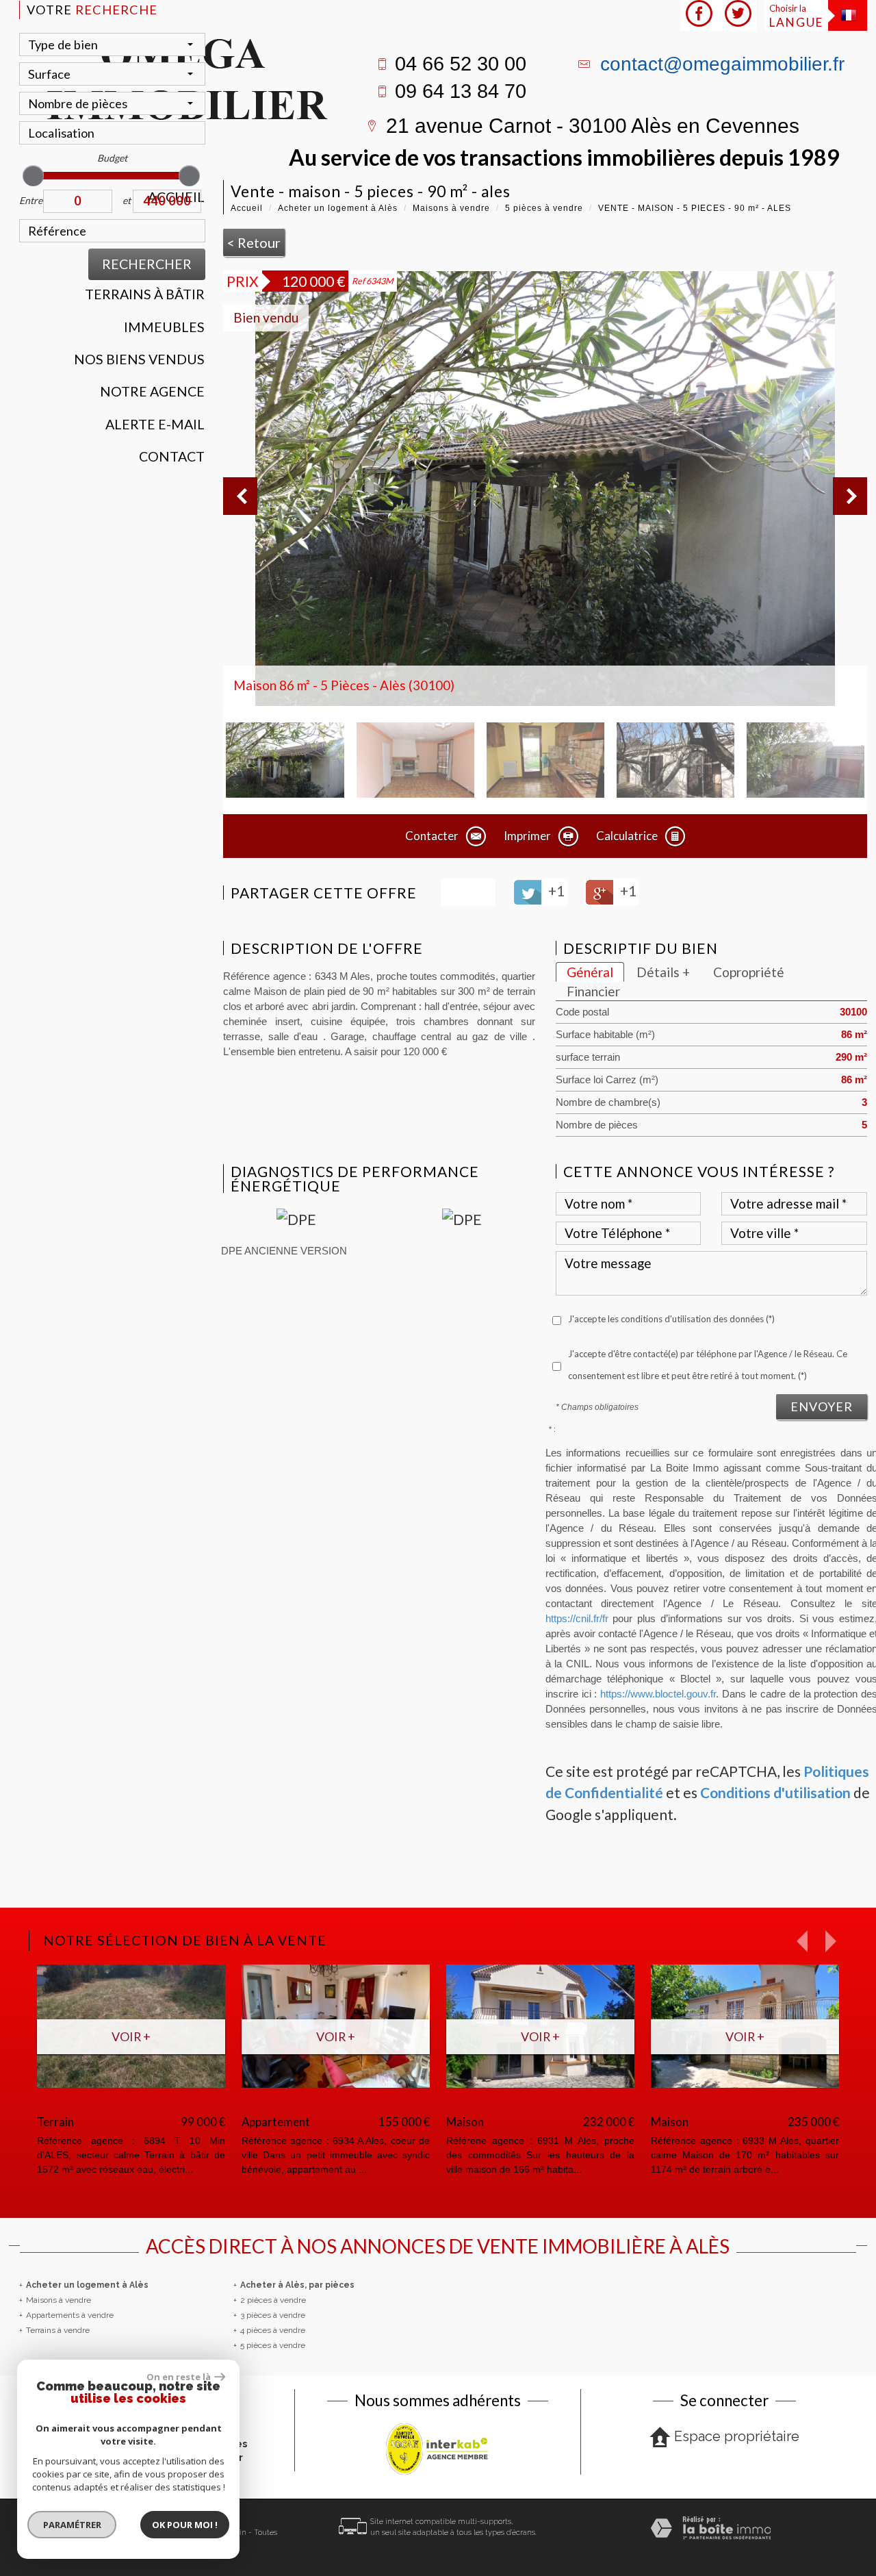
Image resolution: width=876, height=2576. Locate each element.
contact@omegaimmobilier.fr (722, 64)
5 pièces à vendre (544, 208)
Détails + (663, 972)
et (127, 200)
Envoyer (822, 1406)
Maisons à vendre (451, 208)
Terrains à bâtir (145, 294)
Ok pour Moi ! (185, 2525)
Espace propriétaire (737, 2436)
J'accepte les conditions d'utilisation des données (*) (671, 1319)
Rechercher (147, 264)
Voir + (253, 2036)
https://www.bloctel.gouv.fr (658, 1694)
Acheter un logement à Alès (338, 208)
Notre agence (152, 391)
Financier (593, 991)
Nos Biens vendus (139, 359)
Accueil (247, 208)
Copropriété (749, 972)
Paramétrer (72, 2525)
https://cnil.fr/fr (577, 1619)
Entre (31, 200)
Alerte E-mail (155, 424)
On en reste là (179, 2377)
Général (590, 972)
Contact (172, 456)
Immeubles (164, 327)
